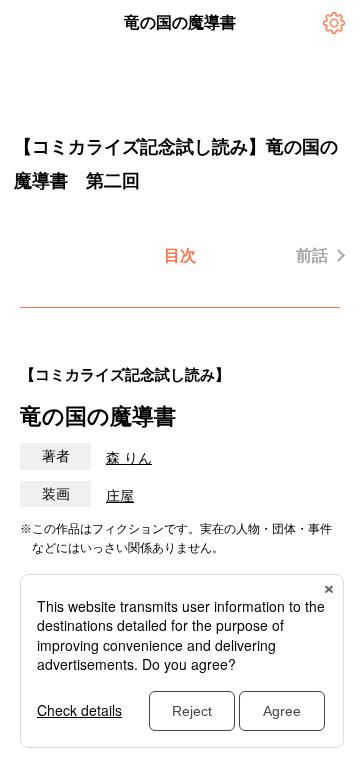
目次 (180, 255)
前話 (312, 255)
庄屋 (120, 496)
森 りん (129, 458)
